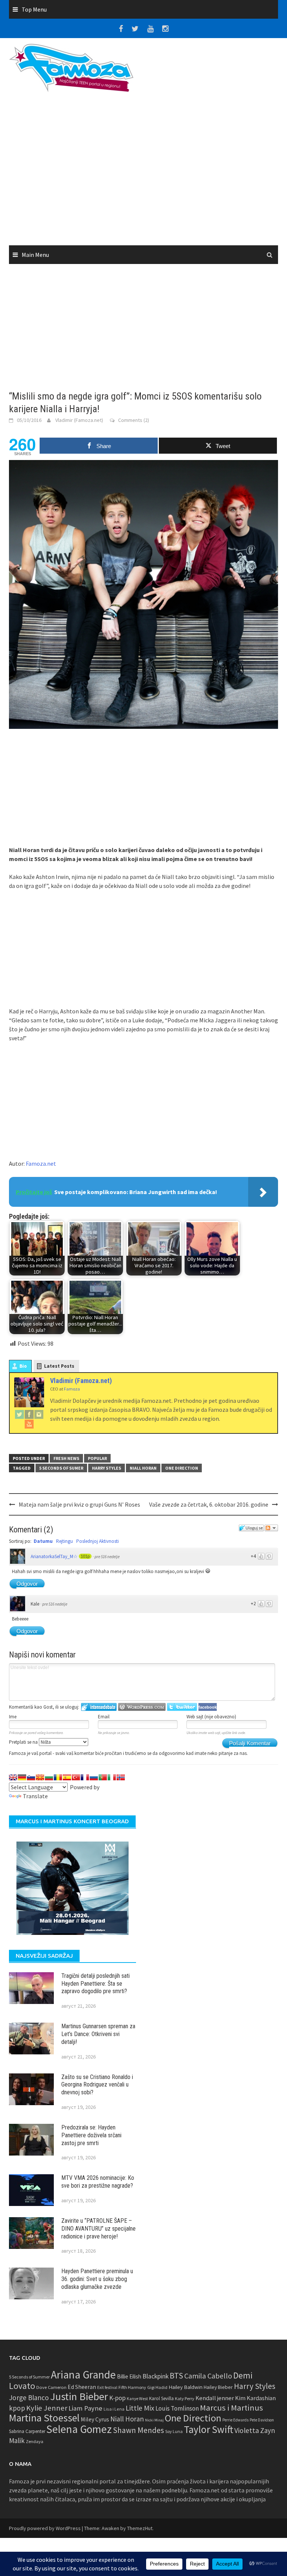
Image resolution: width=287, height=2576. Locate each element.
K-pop (117, 2398)
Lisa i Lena (114, 2409)
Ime (13, 1717)
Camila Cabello (208, 2376)
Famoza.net (41, 1163)
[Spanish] (67, 1777)
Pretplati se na (24, 1742)
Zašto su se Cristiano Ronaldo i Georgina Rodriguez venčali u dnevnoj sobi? (97, 2085)
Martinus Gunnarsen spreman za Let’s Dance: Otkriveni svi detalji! (98, 2034)
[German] (22, 1777)
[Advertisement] (143, 171)
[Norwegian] (121, 1777)
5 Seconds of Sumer (61, 1468)
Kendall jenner (215, 2398)
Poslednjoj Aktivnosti (98, 1541)
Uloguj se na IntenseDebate (99, 1707)
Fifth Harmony (132, 2387)
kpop (17, 2408)
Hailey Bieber (218, 2387)
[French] (85, 1777)
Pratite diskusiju (271, 1528)
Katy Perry (185, 2398)
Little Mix (140, 2408)
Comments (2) (134, 420)
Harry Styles (107, 1468)
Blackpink (155, 2376)
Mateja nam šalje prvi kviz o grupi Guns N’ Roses (79, 1504)
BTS (176, 2375)
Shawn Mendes (138, 2430)
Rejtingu (64, 1541)
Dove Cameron (51, 2387)
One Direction (182, 1468)
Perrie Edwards (235, 2420)
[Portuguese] (103, 1777)
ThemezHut (140, 2528)
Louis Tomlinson (177, 2408)
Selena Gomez (79, 2429)
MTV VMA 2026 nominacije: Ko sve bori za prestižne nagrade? (98, 2182)
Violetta (247, 2430)
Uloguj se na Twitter (182, 1707)
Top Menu (34, 9)
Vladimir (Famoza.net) (79, 420)
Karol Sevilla (161, 2398)
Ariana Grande (83, 2375)
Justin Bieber (79, 2396)
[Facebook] (29, 1414)
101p (85, 1556)
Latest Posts (59, 1366)
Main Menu (35, 255)
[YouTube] (29, 1424)
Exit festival (107, 2387)
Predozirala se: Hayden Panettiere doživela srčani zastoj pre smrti (91, 2135)
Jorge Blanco (29, 2398)
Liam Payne (85, 2408)
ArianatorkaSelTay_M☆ (54, 1556)
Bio (23, 1366)
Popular (97, 1458)
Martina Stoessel (44, 2418)
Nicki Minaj (154, 2420)
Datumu (43, 1541)
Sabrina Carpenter (27, 2431)
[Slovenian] (31, 1777)
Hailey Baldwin (186, 2387)
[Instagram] (39, 1414)
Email (104, 1717)
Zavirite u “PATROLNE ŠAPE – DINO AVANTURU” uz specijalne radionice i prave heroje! (98, 2229)
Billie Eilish (129, 2376)
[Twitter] (19, 1414)
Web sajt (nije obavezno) (211, 1717)
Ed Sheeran (82, 2387)
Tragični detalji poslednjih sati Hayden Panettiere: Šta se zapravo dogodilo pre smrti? (95, 1984)
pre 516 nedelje (107, 1557)
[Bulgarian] (49, 1777)
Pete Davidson (262, 2420)
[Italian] (112, 1777)
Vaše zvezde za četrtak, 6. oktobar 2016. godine (209, 1504)
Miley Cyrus (95, 2419)
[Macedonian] (40, 1777)
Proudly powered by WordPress (45, 2528)
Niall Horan (143, 1468)
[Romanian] (58, 1777)
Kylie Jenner (47, 2408)
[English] (13, 1777)
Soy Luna (174, 2431)
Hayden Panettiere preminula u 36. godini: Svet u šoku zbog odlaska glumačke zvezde (97, 2279)
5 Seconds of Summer (29, 2377)
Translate (35, 1796)
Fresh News (66, 1458)
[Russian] (94, 1777)
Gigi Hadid (157, 2387)
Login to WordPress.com (142, 1707)
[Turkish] (76, 1777)
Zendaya (35, 2441)
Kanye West (137, 2399)
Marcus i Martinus (232, 2408)
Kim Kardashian (255, 2398)
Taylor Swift (209, 2429)
